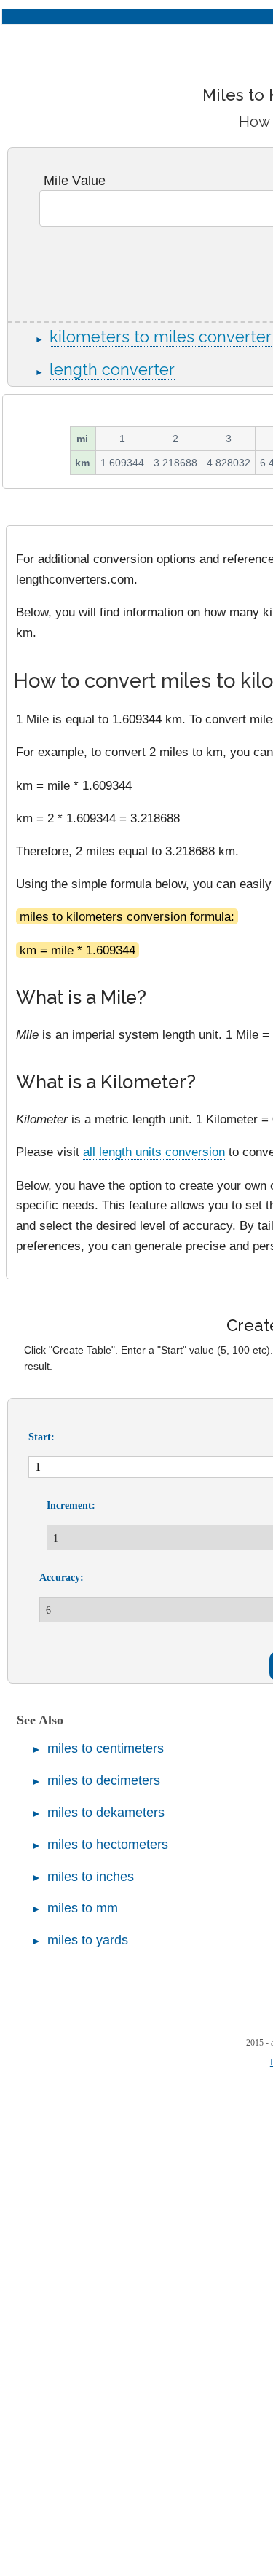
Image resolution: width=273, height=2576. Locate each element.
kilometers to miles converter (161, 337)
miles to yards (88, 1940)
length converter (112, 370)
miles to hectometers (108, 1845)
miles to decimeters (104, 1780)
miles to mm (83, 1908)
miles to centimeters (106, 1748)
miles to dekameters (106, 1813)
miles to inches (91, 1877)
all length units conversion (154, 1152)
